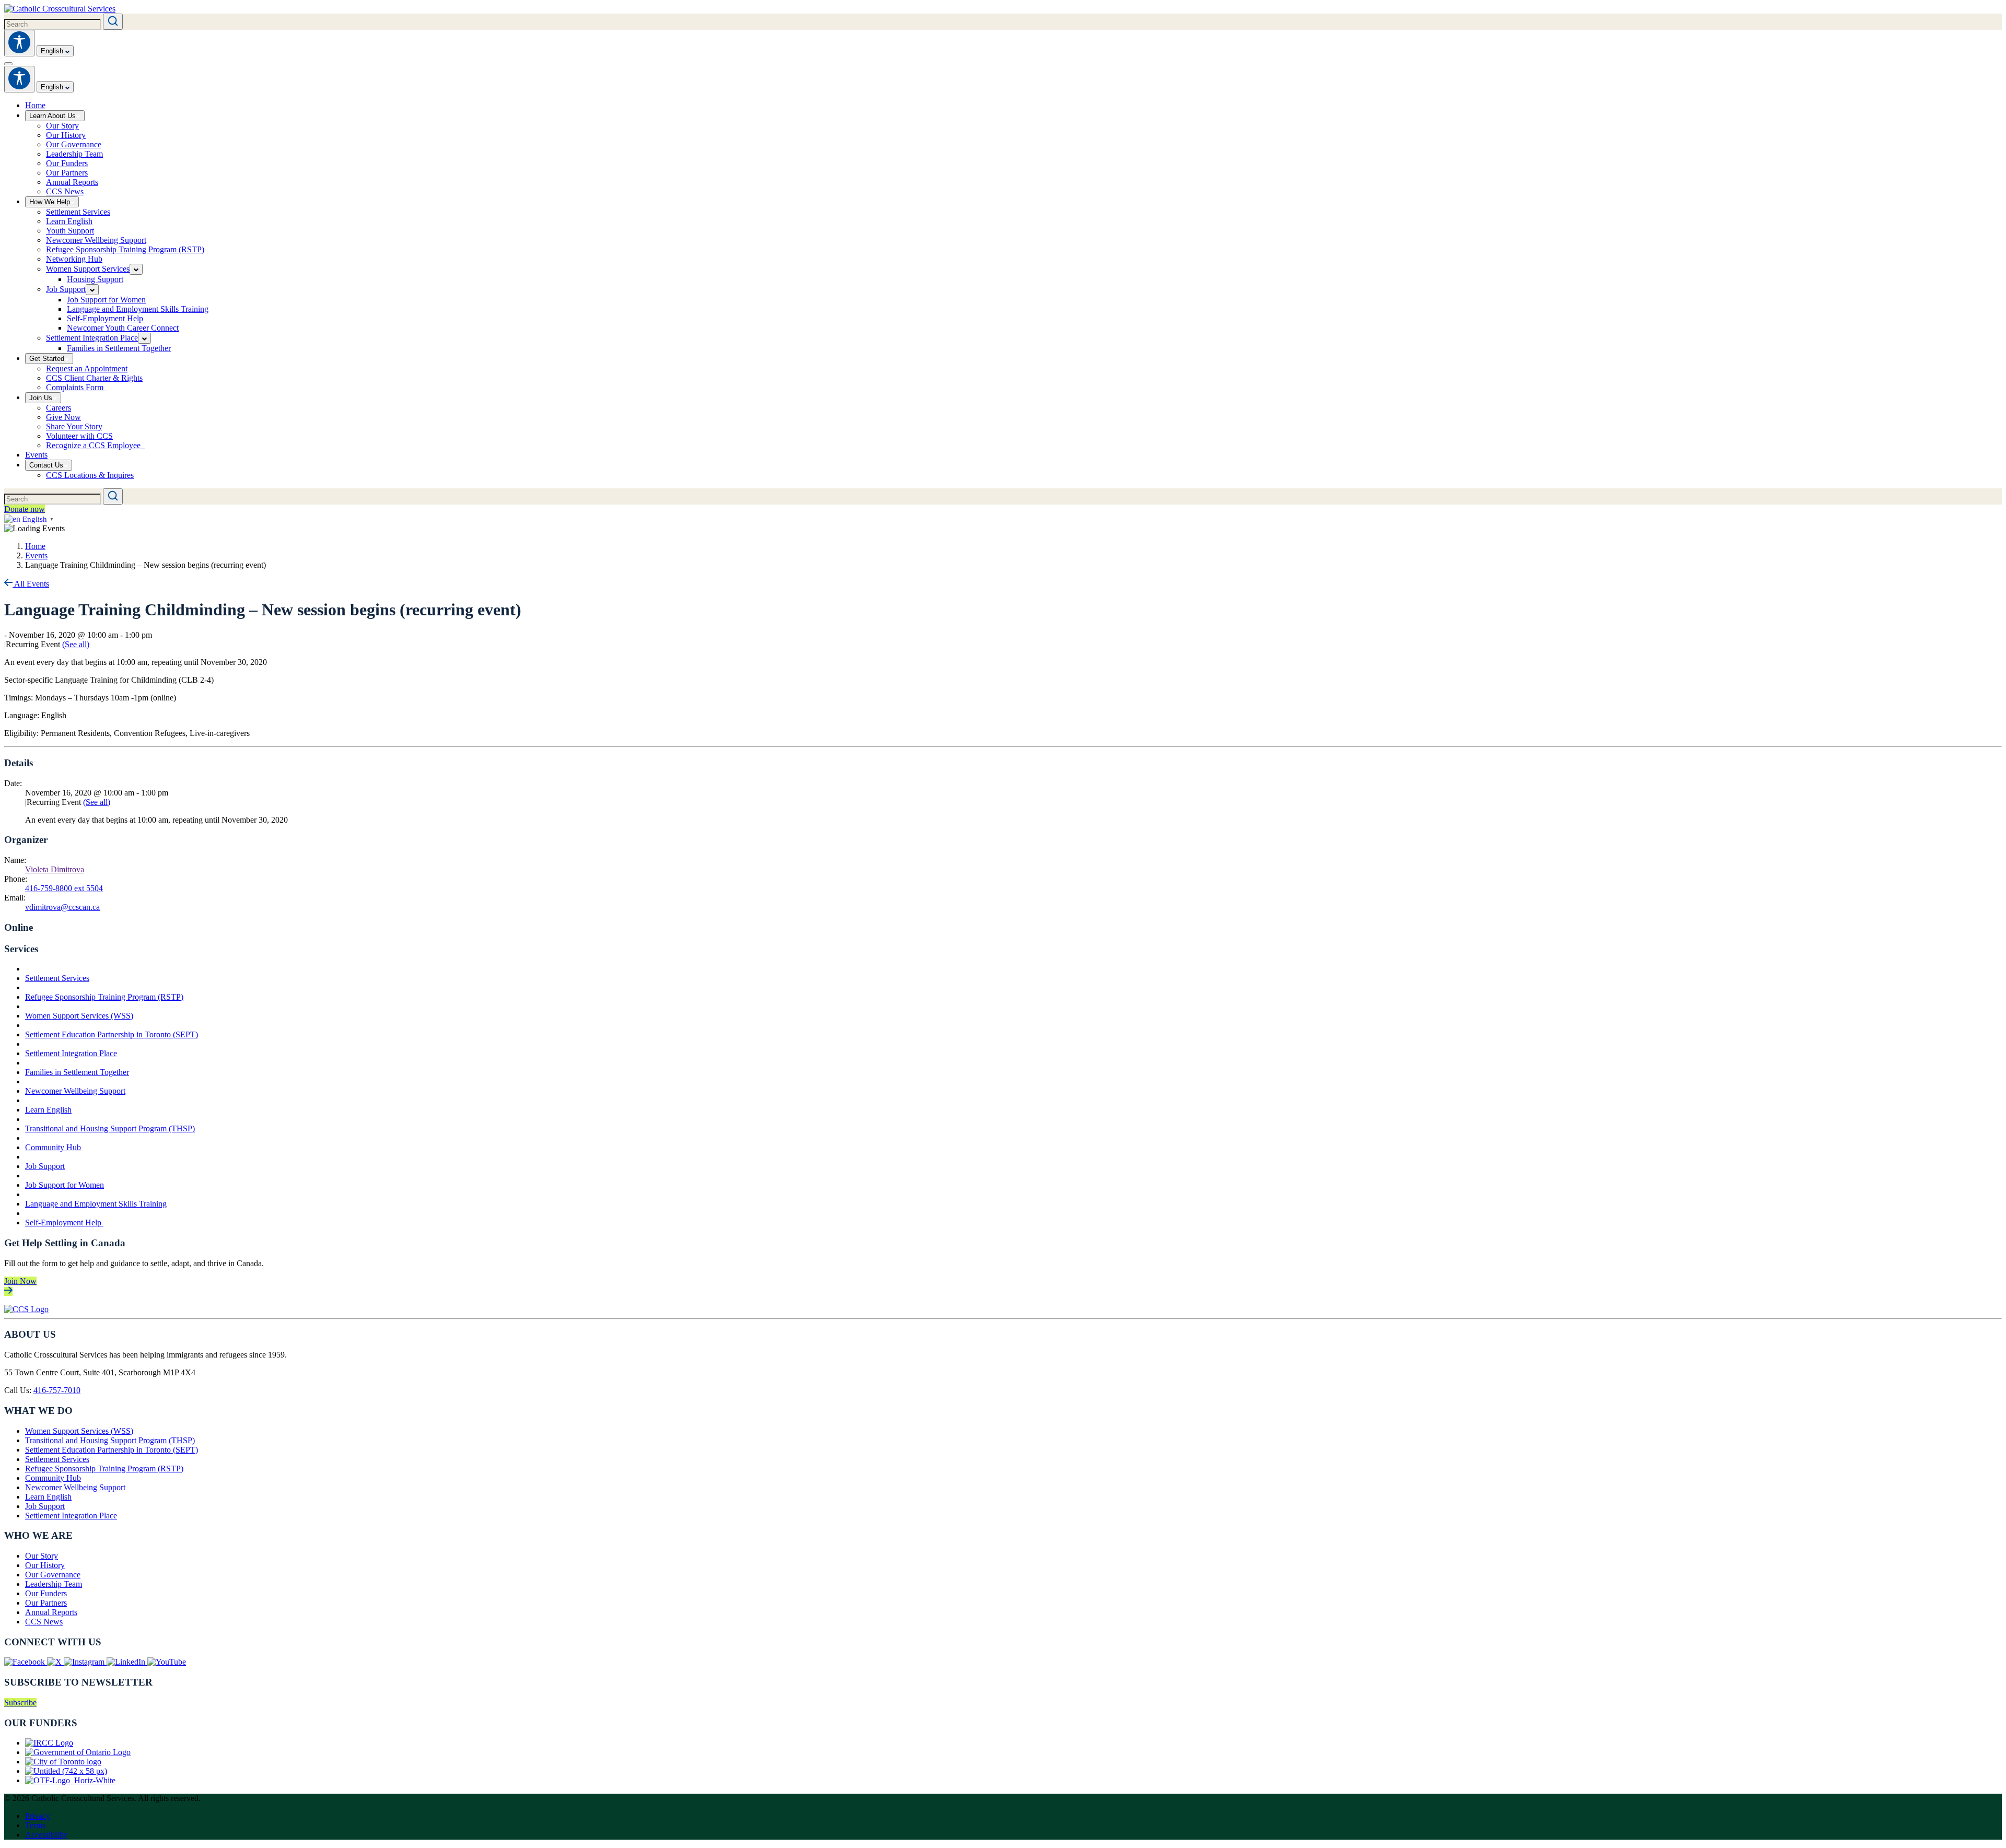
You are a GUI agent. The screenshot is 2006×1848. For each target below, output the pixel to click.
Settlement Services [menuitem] (78, 212)
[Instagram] (85, 1662)
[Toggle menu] (136, 269)
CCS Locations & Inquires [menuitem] (90, 475)
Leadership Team (54, 1584)
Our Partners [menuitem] (67, 173)
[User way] (19, 43)
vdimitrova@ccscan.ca (62, 907)
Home (35, 546)
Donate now (25, 509)
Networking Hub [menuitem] (74, 259)
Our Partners (46, 1603)
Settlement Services (57, 978)
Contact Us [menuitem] (46, 465)
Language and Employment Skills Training (96, 1204)
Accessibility (46, 1835)
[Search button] (113, 22)
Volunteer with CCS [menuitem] (79, 436)
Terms (35, 1825)
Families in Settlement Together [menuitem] (119, 348)
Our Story (42, 1556)
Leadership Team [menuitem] (74, 154)
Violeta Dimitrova (55, 869)
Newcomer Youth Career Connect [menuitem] (123, 328)
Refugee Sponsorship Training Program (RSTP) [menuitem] (125, 249)
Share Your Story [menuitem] (74, 426)
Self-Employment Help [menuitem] (106, 318)
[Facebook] (26, 1662)
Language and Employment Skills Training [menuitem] (138, 309)
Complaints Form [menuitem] (76, 387)
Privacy (38, 1816)
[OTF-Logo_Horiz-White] (70, 1780)
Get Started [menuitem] (47, 359)
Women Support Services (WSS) (79, 1016)
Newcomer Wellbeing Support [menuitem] (96, 240)
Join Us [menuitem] (41, 398)
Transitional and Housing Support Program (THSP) (110, 1128)
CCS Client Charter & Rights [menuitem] (94, 378)
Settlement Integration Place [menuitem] (92, 338)
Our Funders (46, 1593)
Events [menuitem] (36, 455)
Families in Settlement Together (77, 1072)
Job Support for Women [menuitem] (106, 300)
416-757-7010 (57, 1390)
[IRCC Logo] (49, 1743)
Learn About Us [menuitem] (53, 116)
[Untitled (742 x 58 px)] (66, 1771)
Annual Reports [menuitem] (72, 182)
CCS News (44, 1622)
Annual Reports (51, 1612)
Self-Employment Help (64, 1223)
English (53, 51)
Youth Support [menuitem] (70, 231)
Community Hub (53, 1147)
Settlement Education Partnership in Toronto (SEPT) (112, 1034)
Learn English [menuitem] (69, 221)
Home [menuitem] (35, 105)
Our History (45, 1565)
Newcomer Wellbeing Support (75, 1091)
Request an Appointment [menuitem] (87, 369)
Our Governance (53, 1575)
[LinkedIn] (127, 1662)
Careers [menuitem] (59, 408)
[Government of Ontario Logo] (78, 1752)
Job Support (45, 1166)
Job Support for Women (65, 1185)
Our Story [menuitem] (62, 126)
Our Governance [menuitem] (74, 144)
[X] (55, 1662)
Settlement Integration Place (71, 1053)
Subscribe (20, 1703)
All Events (31, 584)
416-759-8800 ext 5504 (64, 888)
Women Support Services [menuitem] (88, 269)
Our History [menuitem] (66, 135)
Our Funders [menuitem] (67, 163)
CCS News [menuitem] (65, 191)
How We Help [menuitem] (50, 202)
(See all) (76, 644)
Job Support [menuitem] (66, 289)
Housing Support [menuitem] (95, 279)
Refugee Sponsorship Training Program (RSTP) (104, 997)
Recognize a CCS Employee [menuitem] (95, 445)
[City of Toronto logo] (63, 1762)
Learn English (48, 1110)
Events (36, 555)
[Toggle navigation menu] (8, 64)
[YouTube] (167, 1662)
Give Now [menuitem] (63, 417)
